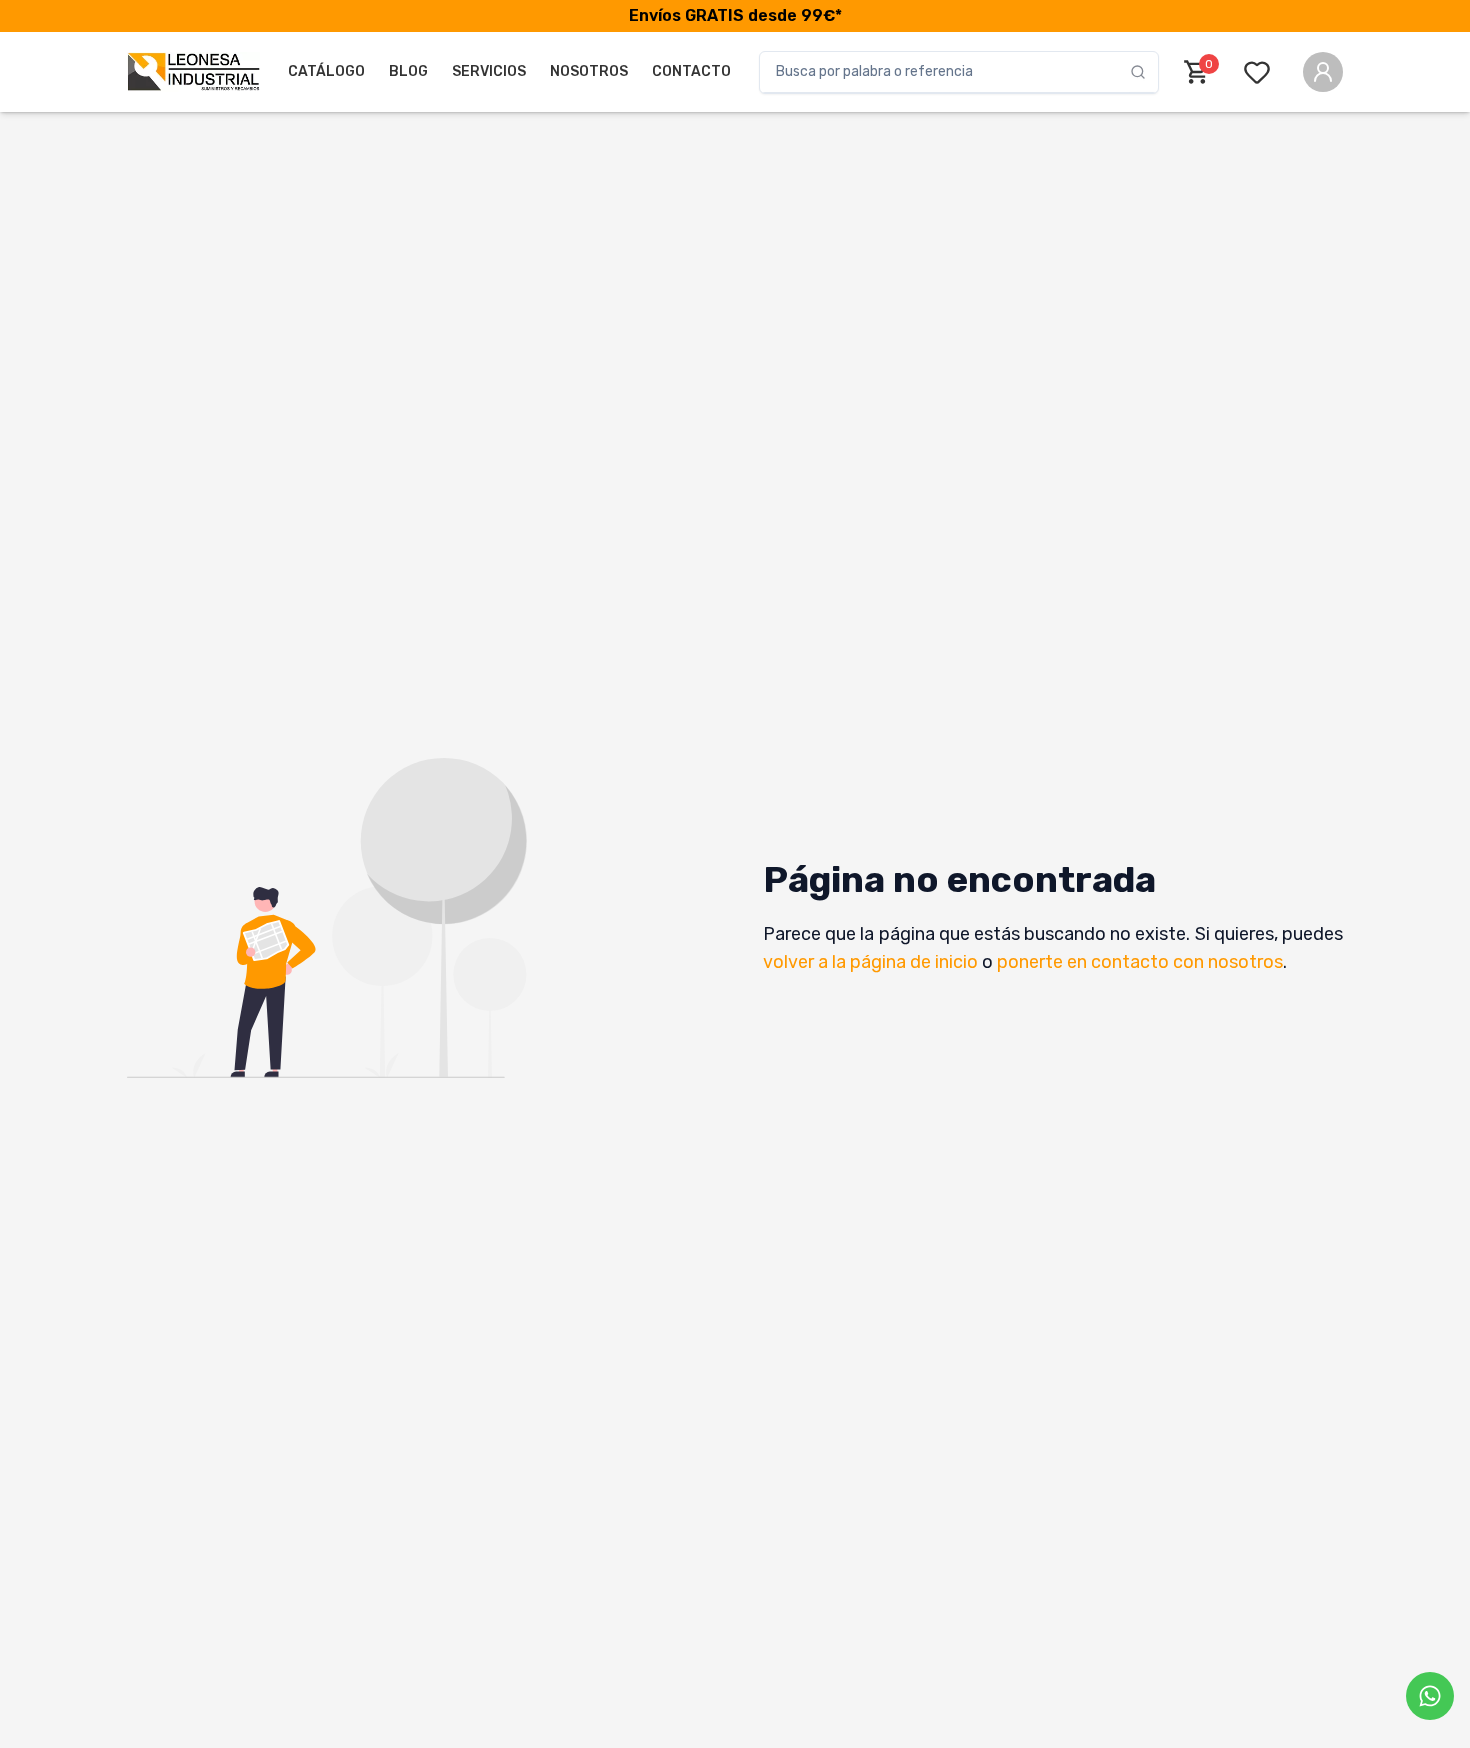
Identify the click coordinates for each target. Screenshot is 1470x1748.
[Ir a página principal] (193, 72)
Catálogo (326, 71)
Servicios (489, 71)
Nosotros (589, 71)
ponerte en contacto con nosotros (1140, 962)
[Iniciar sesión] (1323, 72)
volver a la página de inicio (870, 962)
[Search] (1144, 72)
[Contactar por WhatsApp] (1430, 1696)
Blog (408, 71)
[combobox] (945, 72)
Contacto (691, 71)
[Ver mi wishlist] (1261, 72)
